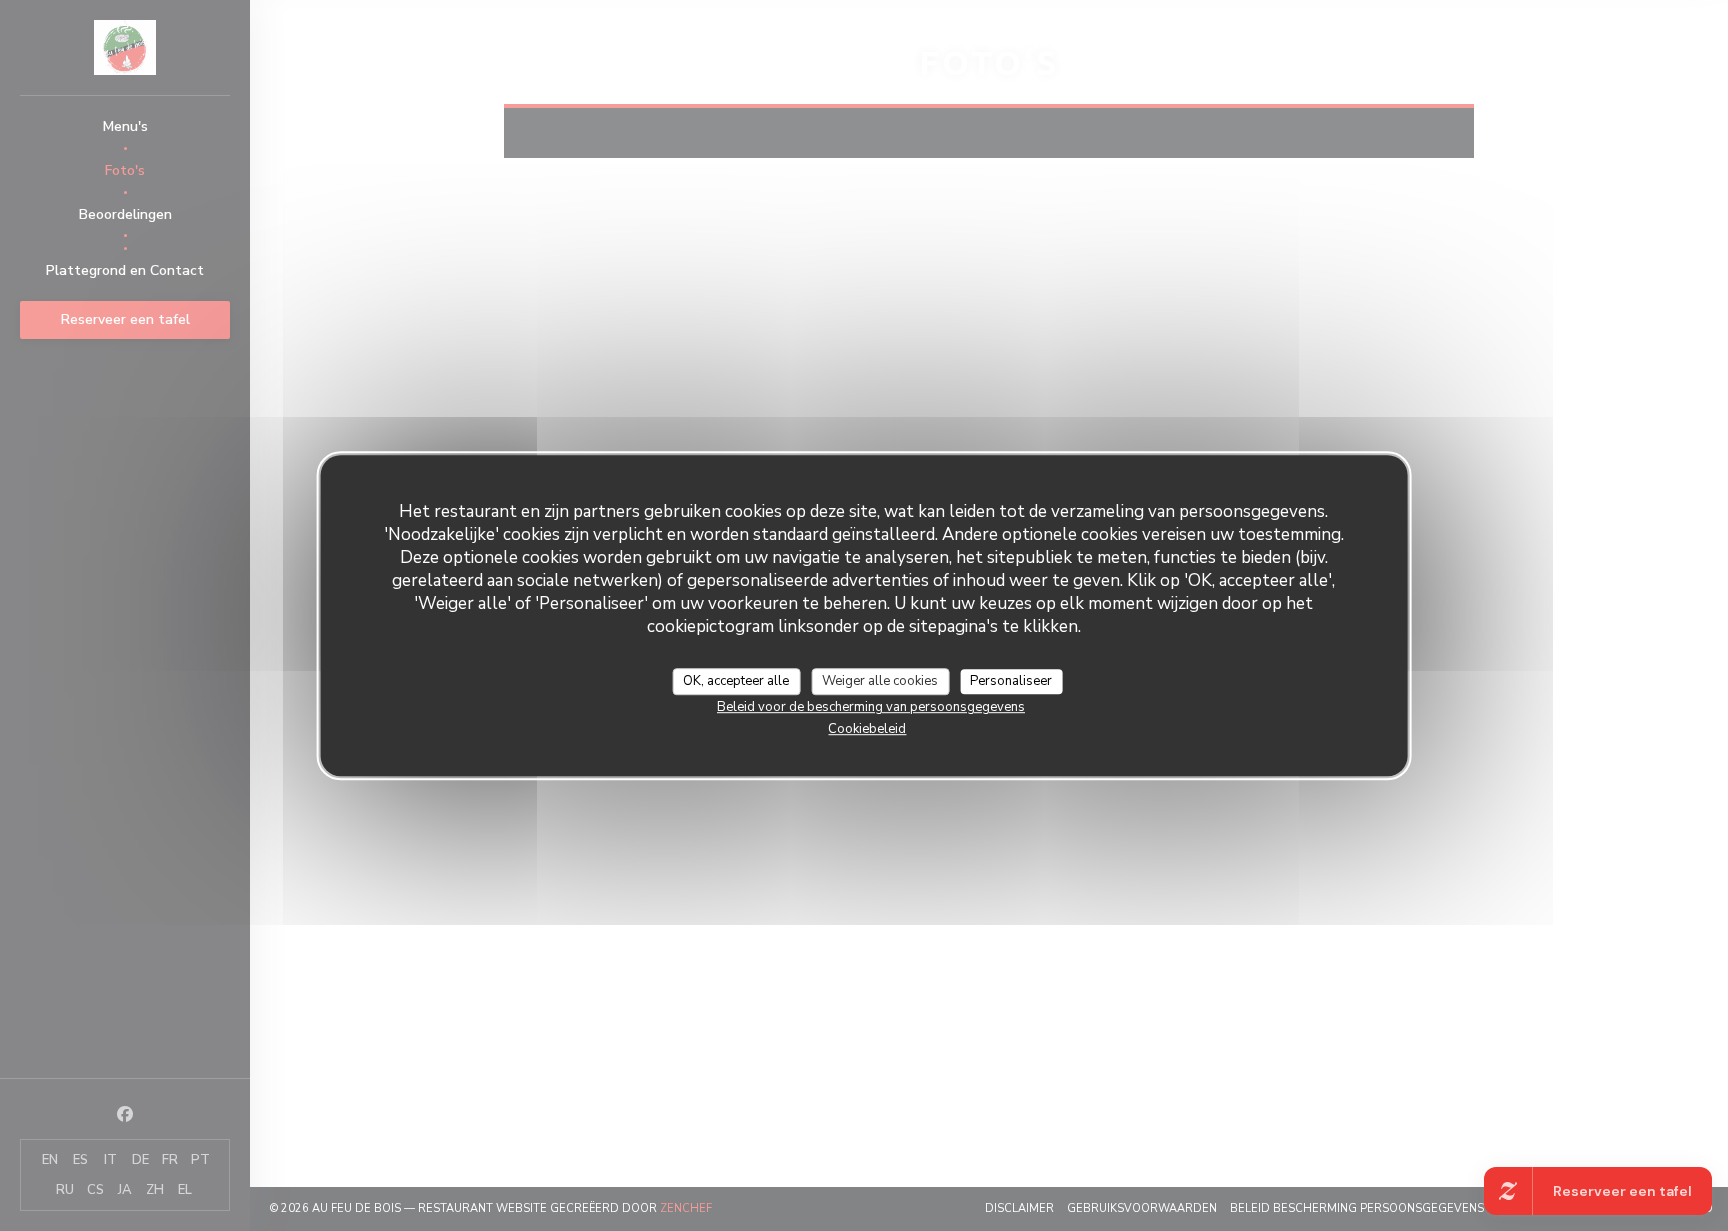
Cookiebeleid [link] (867, 729)
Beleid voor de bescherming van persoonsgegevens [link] (871, 707)
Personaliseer (1011, 681)
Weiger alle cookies (880, 681)
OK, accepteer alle (736, 681)
